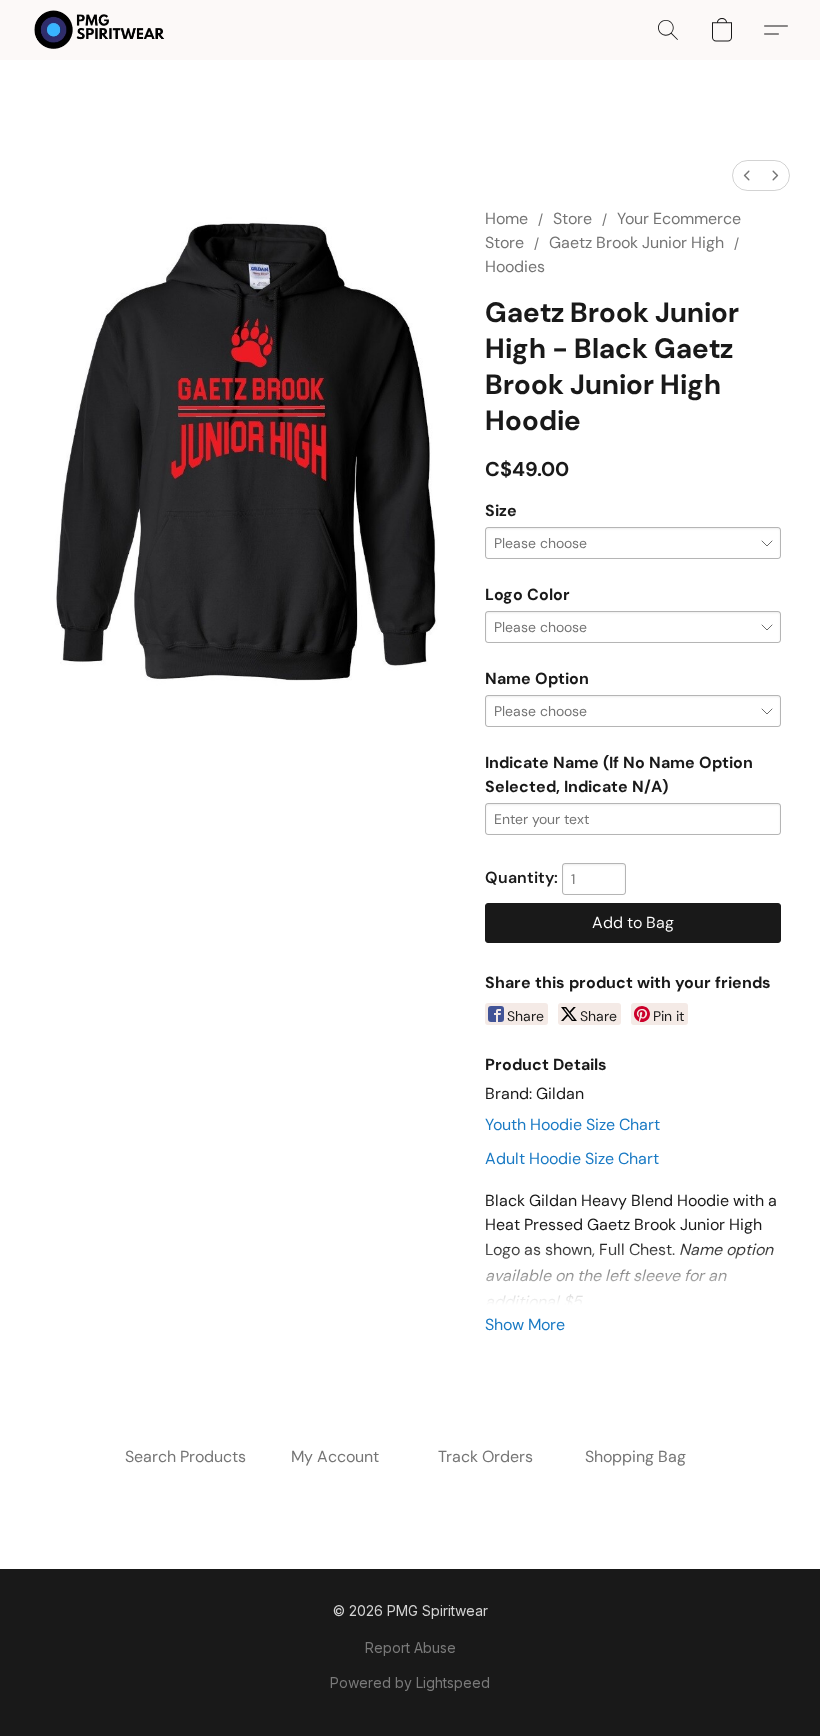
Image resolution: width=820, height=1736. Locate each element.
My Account (335, 1456)
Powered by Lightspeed (410, 1682)
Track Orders (485, 1456)
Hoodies (515, 266)
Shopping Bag (635, 1456)
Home (506, 218)
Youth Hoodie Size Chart (572, 1124)
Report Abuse (410, 1647)
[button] (99, 30)
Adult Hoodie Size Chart (572, 1158)
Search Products (185, 1456)
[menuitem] (747, 175)
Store (572, 218)
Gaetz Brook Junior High (636, 242)
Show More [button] (525, 1324)
